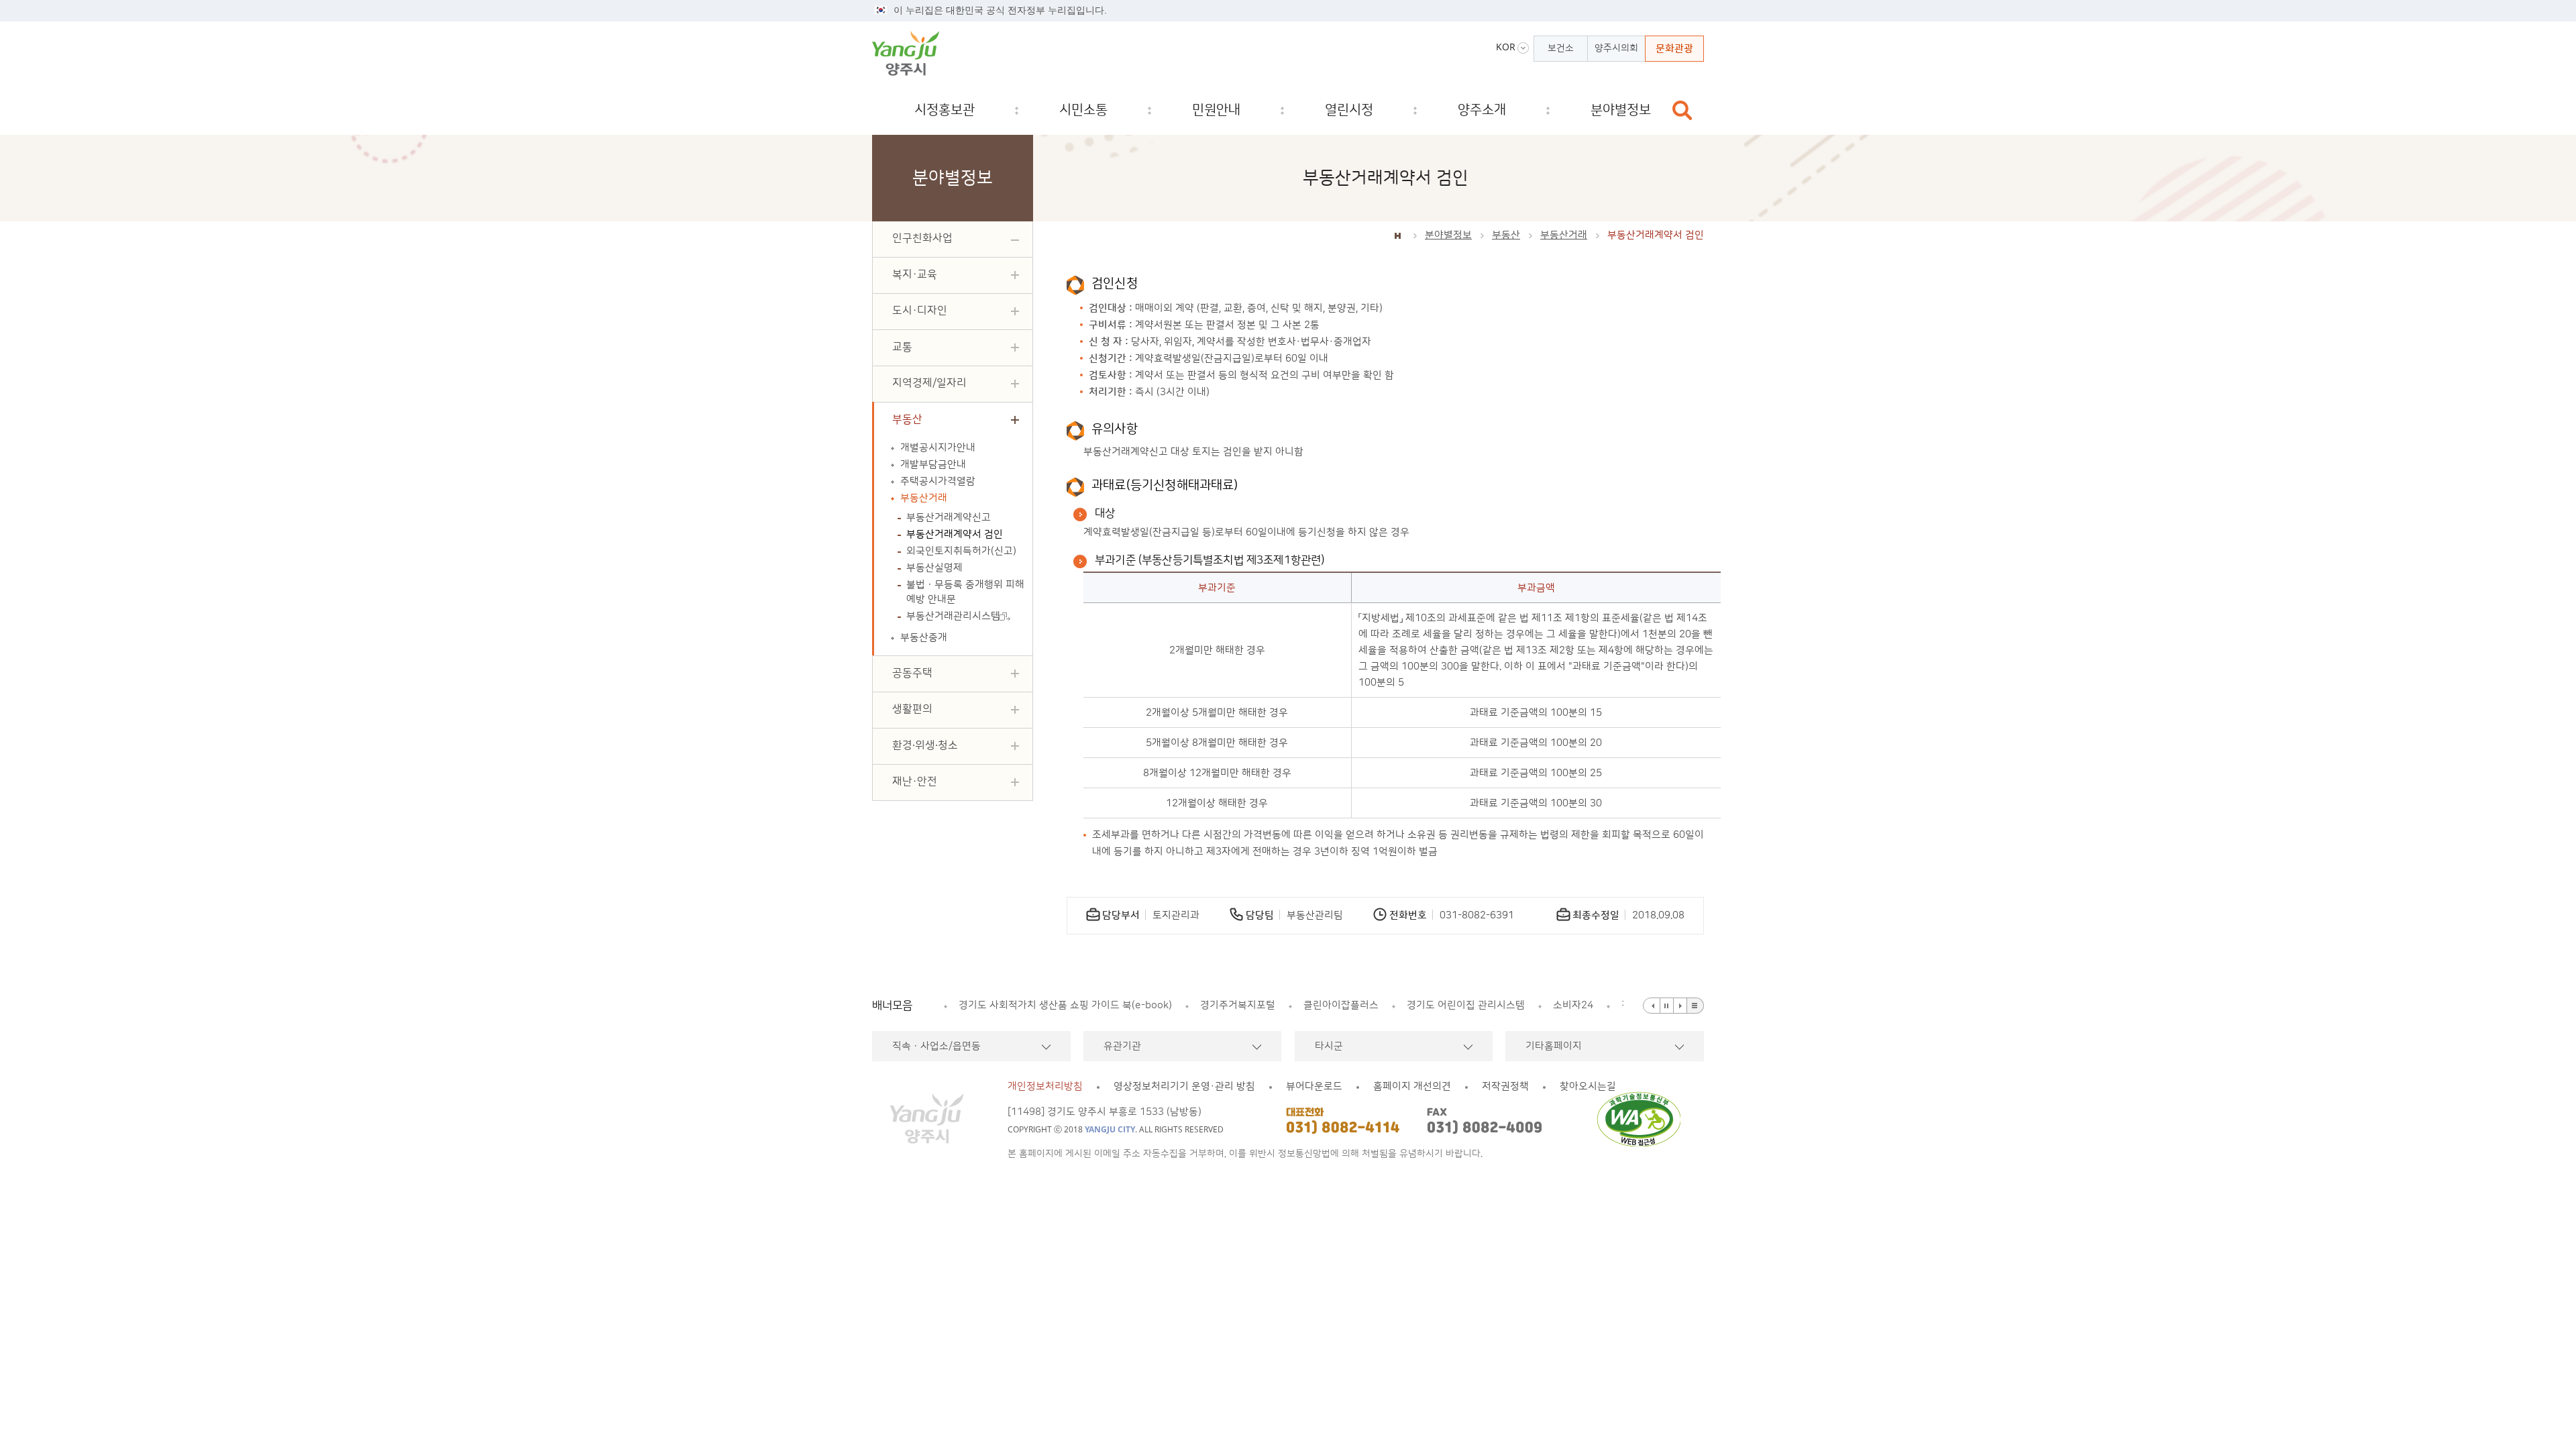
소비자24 (1332, 1005)
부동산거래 (1564, 235)
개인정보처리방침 (1045, 1086)
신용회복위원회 (1613, 1005)
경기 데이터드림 (1414, 1005)
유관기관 (1122, 1046)
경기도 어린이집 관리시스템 (1224, 1005)
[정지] (1667, 1006)
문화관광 (1674, 49)
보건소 (1561, 48)
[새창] (1643, 1119)
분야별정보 (1448, 235)
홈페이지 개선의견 (1412, 1086)
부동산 (1506, 235)
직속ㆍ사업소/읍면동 (936, 1046)
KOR (1506, 47)
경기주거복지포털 (996, 1005)
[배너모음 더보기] (1696, 1006)
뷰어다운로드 (1314, 1086)
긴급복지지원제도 (1514, 1005)
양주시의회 (1616, 48)
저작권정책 (1505, 1086)
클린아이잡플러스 (1099, 1005)
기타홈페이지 (1554, 1046)
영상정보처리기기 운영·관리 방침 (1184, 1086)
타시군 (1329, 1046)
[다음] (1680, 1006)
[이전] (1652, 1006)
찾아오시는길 (1588, 1086)
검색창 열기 (1682, 110)
